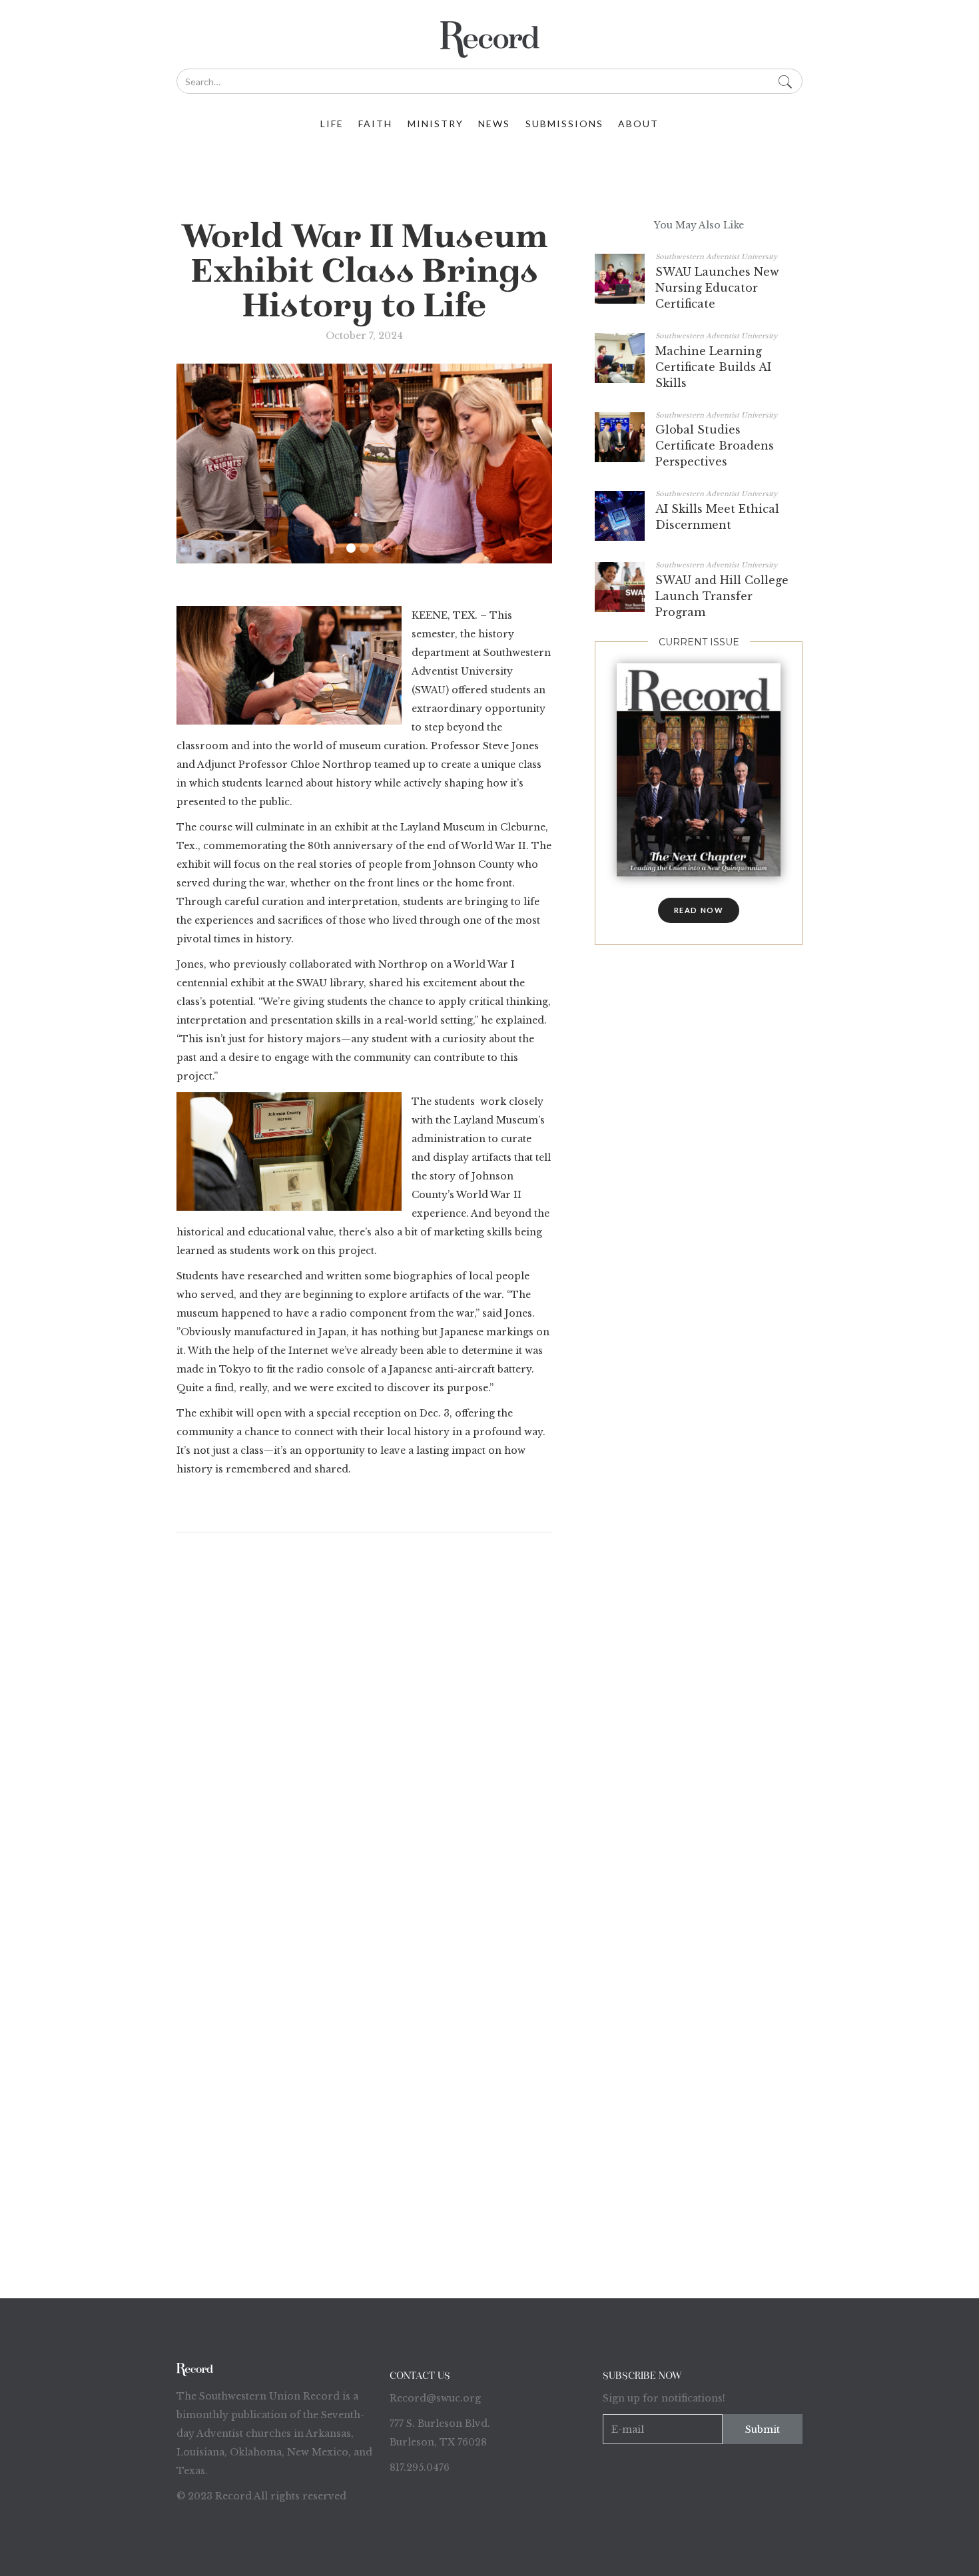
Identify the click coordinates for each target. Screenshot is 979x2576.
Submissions (564, 124)
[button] (351, 548)
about (638, 124)
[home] (489, 40)
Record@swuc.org (435, 2398)
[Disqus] (364, 1720)
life (332, 124)
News (494, 124)
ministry (436, 124)
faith (375, 124)
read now (699, 910)
